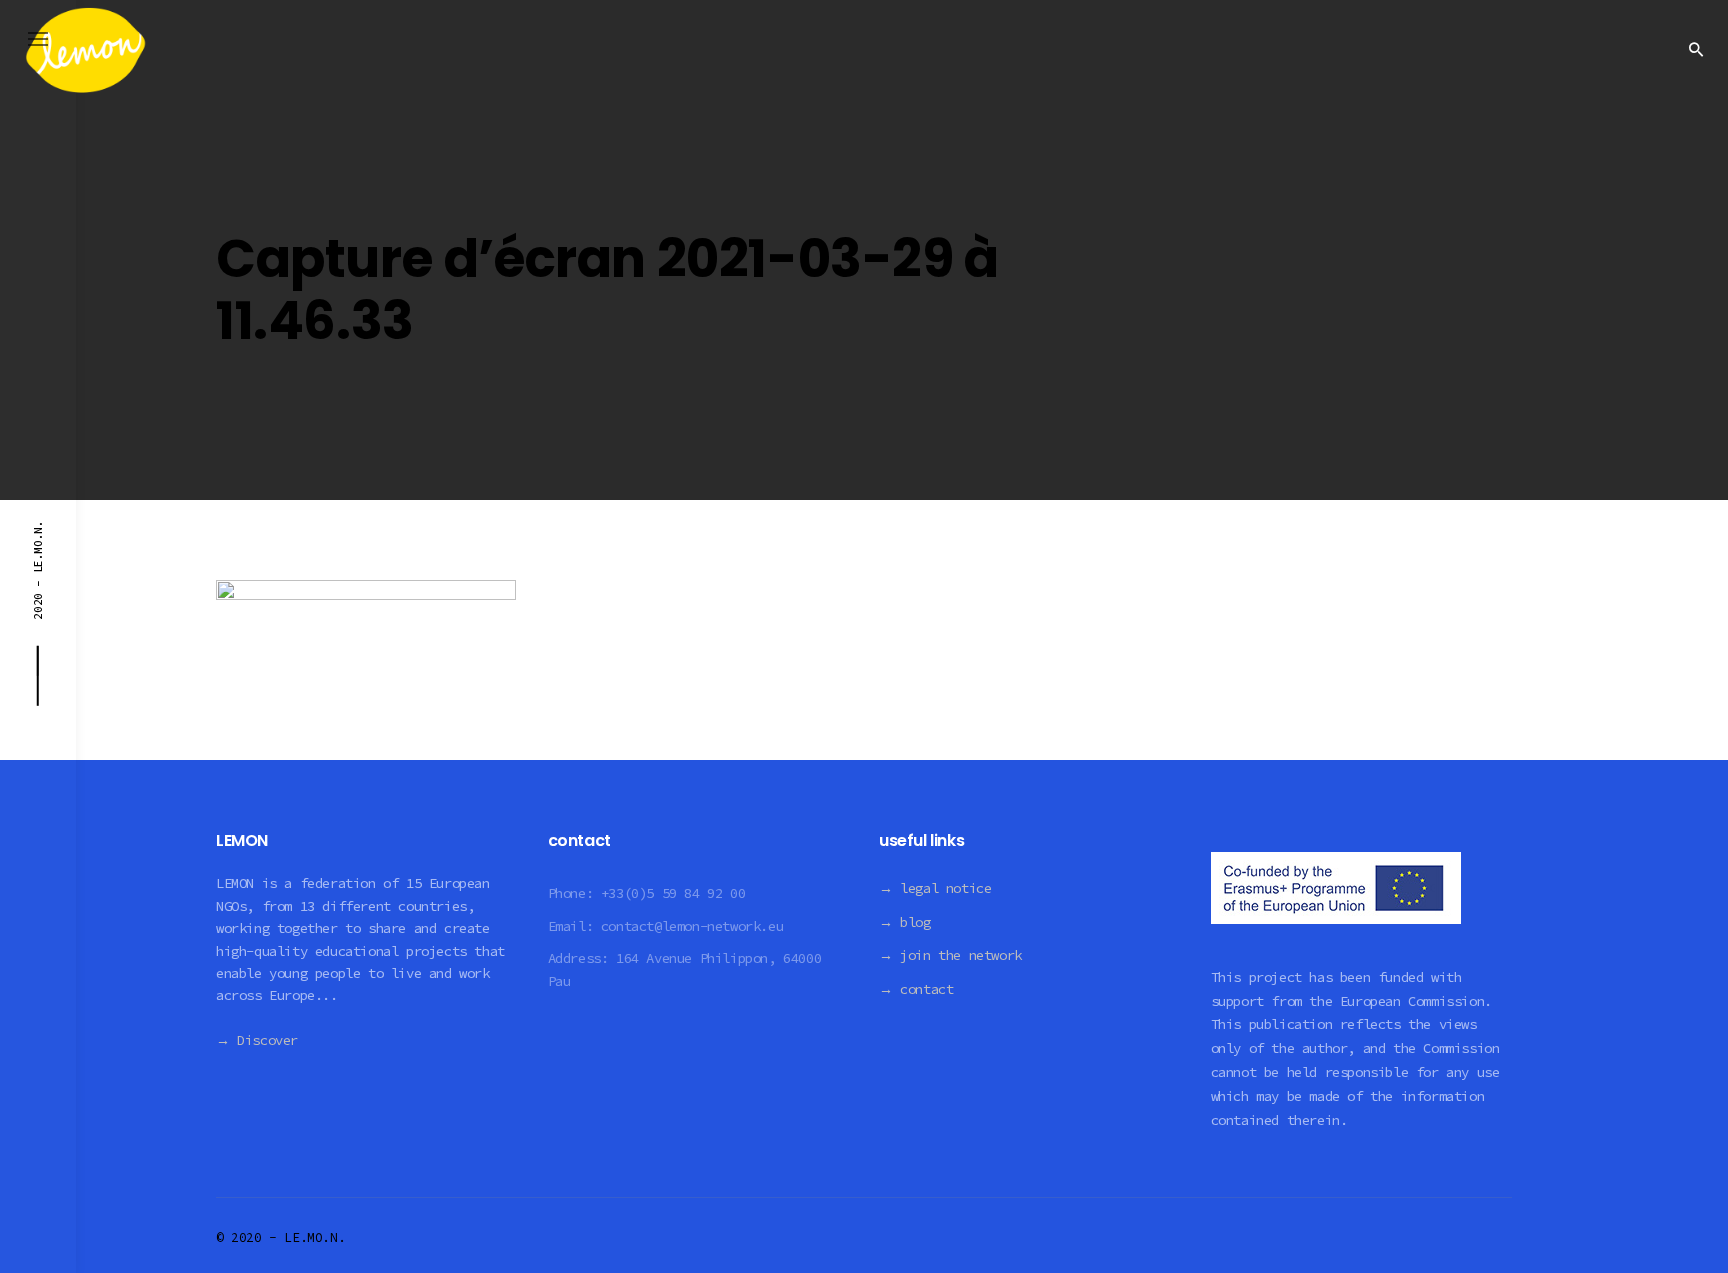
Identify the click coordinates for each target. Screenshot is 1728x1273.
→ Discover (257, 1040)
